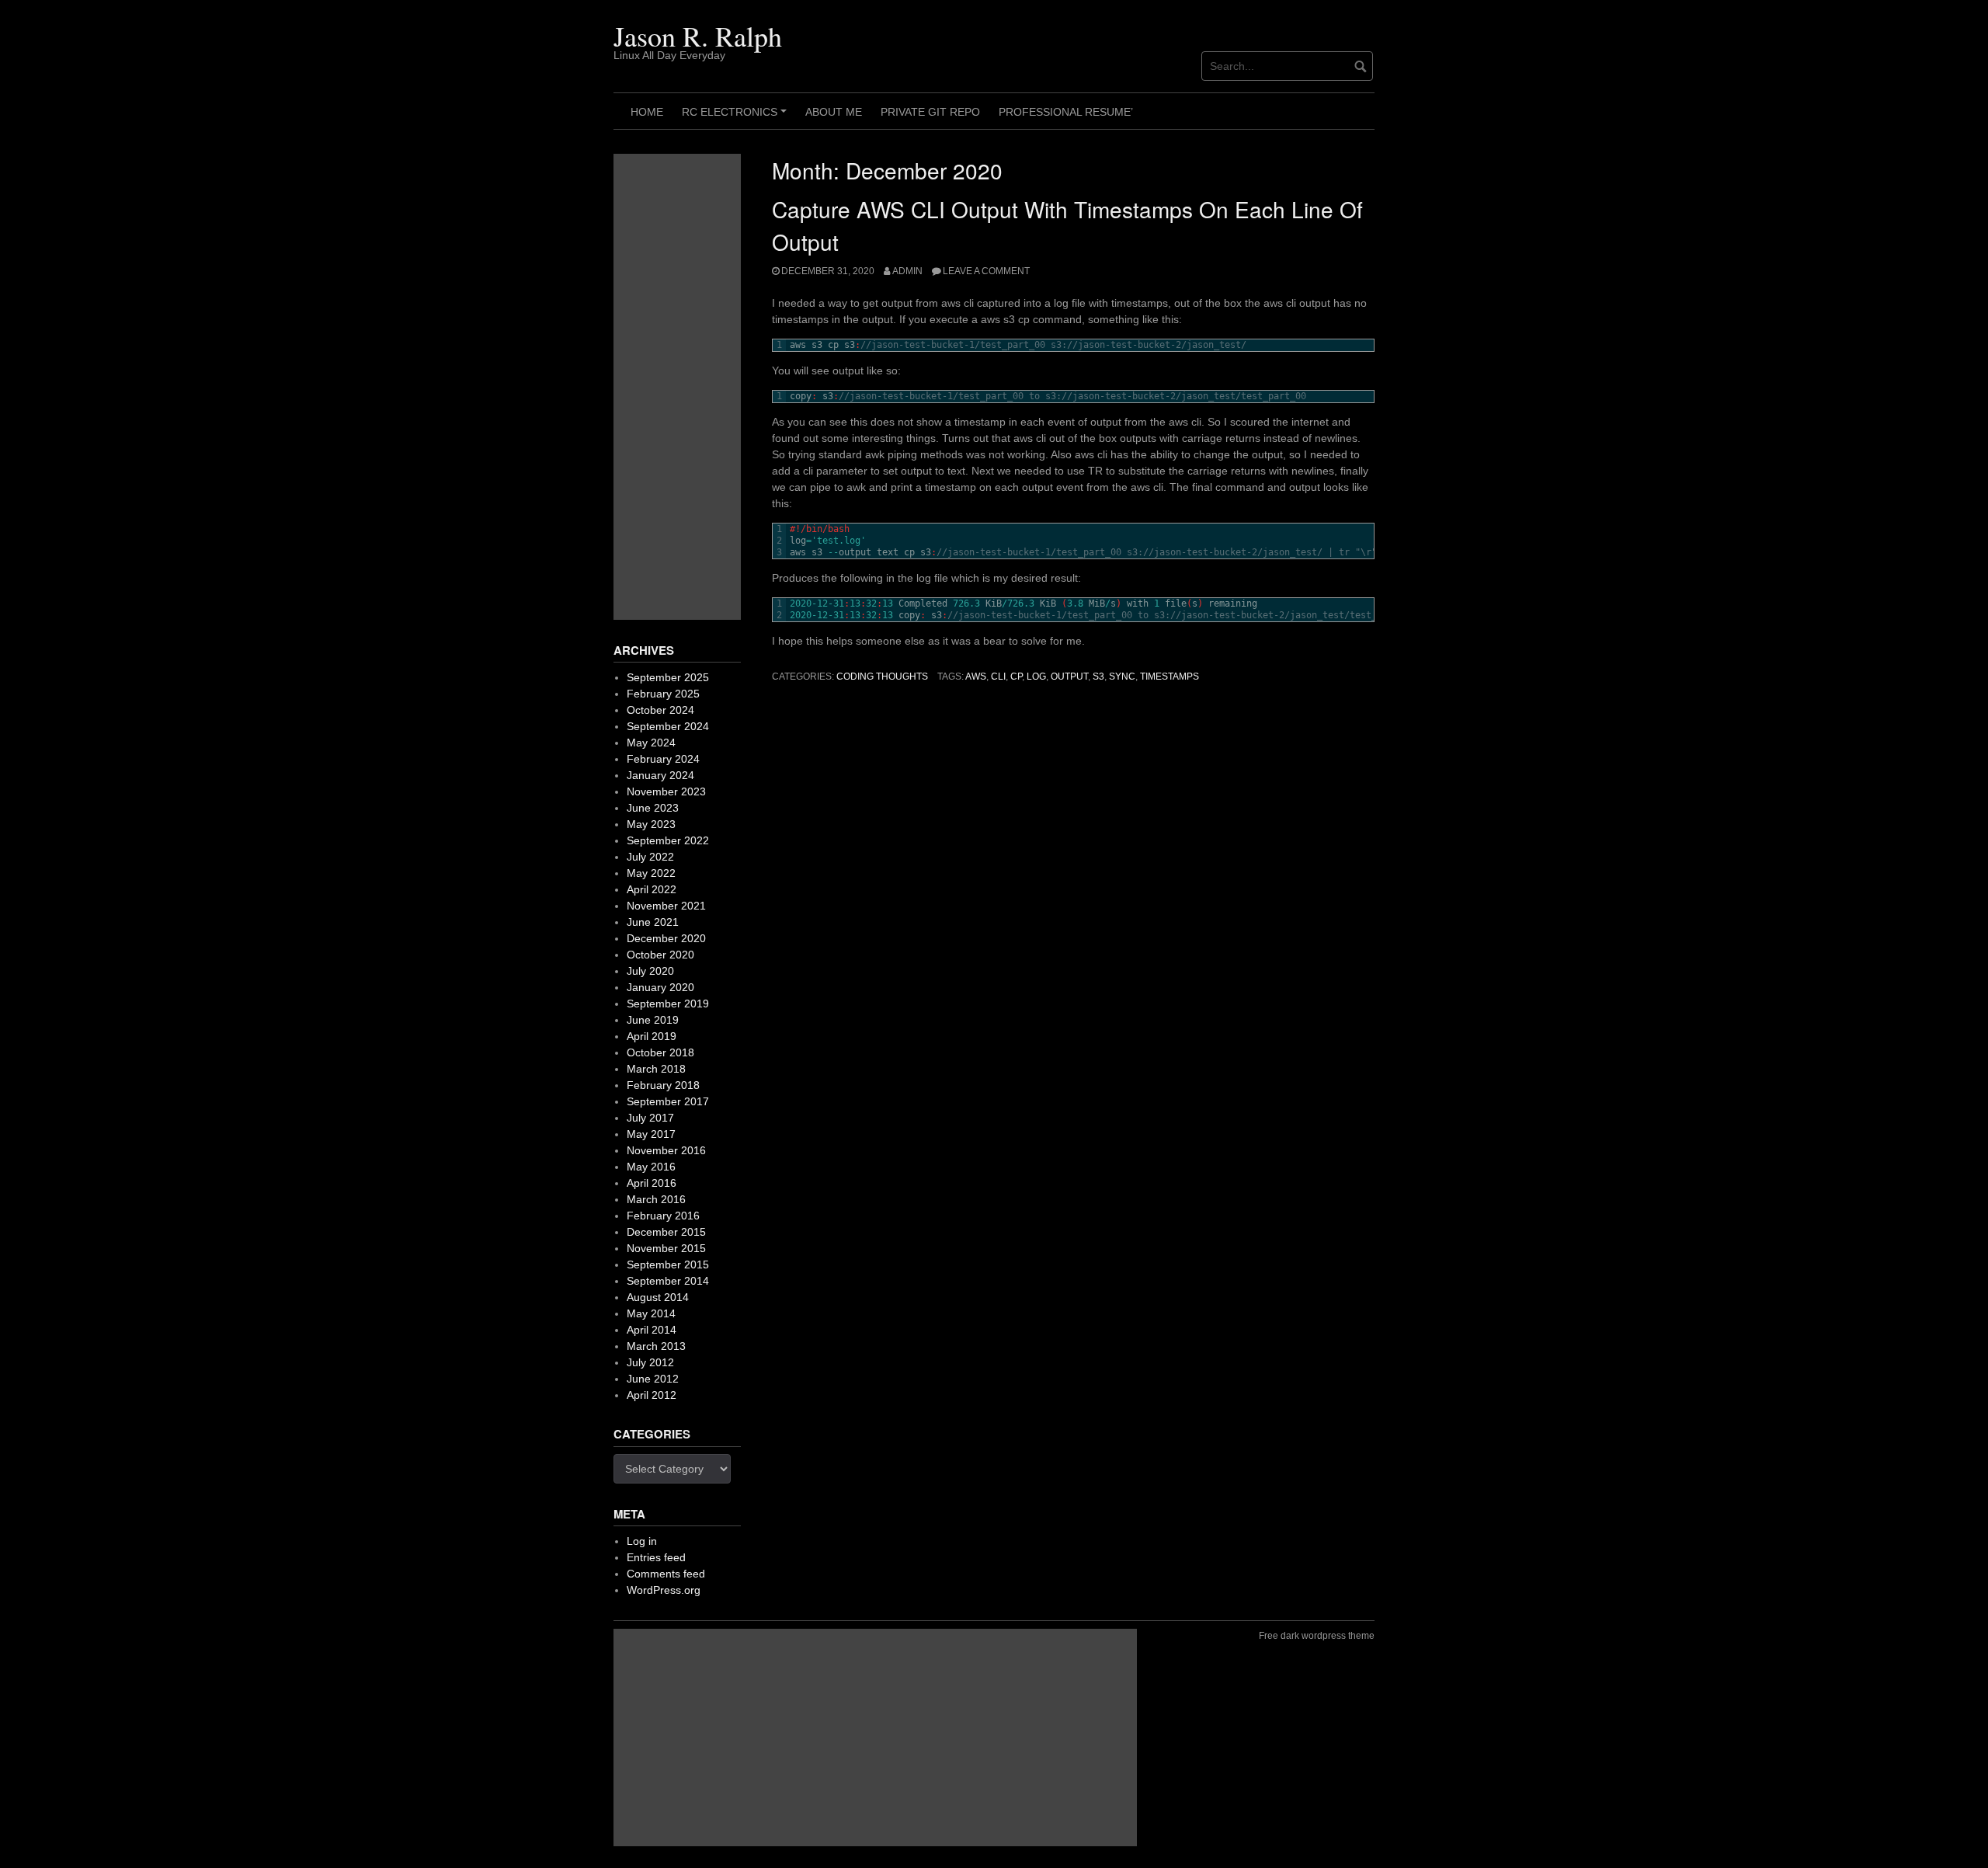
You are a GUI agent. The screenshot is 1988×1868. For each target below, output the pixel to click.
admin (907, 271)
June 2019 (653, 1020)
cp (1016, 677)
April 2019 (652, 1036)
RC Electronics (737, 117)
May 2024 (651, 743)
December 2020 (666, 938)
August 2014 (658, 1297)
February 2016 (663, 1216)
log (1036, 677)
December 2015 (666, 1232)
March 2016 (656, 1199)
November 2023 (666, 791)
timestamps (1170, 677)
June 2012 (653, 1379)
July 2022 (650, 857)
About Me (834, 112)
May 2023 (651, 824)
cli (998, 677)
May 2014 (651, 1313)
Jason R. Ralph (698, 36)
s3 (1098, 677)
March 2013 (656, 1346)
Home (647, 112)
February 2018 (663, 1085)
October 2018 (660, 1052)
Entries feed (656, 1557)
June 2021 (653, 922)
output (1069, 677)
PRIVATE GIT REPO (930, 112)
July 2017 (650, 1118)
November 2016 (666, 1150)
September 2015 (668, 1264)
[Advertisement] (677, 387)
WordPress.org (664, 1590)
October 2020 (660, 955)
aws (976, 677)
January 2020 (660, 987)
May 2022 (651, 873)
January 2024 (660, 775)
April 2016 (652, 1183)
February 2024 (663, 759)
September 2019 (668, 1004)
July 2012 (650, 1362)
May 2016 (651, 1167)
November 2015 (666, 1248)
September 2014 (668, 1281)
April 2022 (652, 889)
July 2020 (650, 971)
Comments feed (666, 1574)
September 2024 (668, 726)
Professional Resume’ (1066, 112)
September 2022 (668, 840)
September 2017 (668, 1101)
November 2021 (666, 906)
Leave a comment (986, 271)
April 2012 (652, 1395)
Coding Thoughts (882, 677)
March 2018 (656, 1069)
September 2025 (668, 677)
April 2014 (652, 1330)
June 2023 (653, 808)
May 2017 (651, 1134)
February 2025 (663, 694)
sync (1122, 677)
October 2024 (660, 710)
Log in (642, 1541)
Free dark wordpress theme (1317, 1636)
